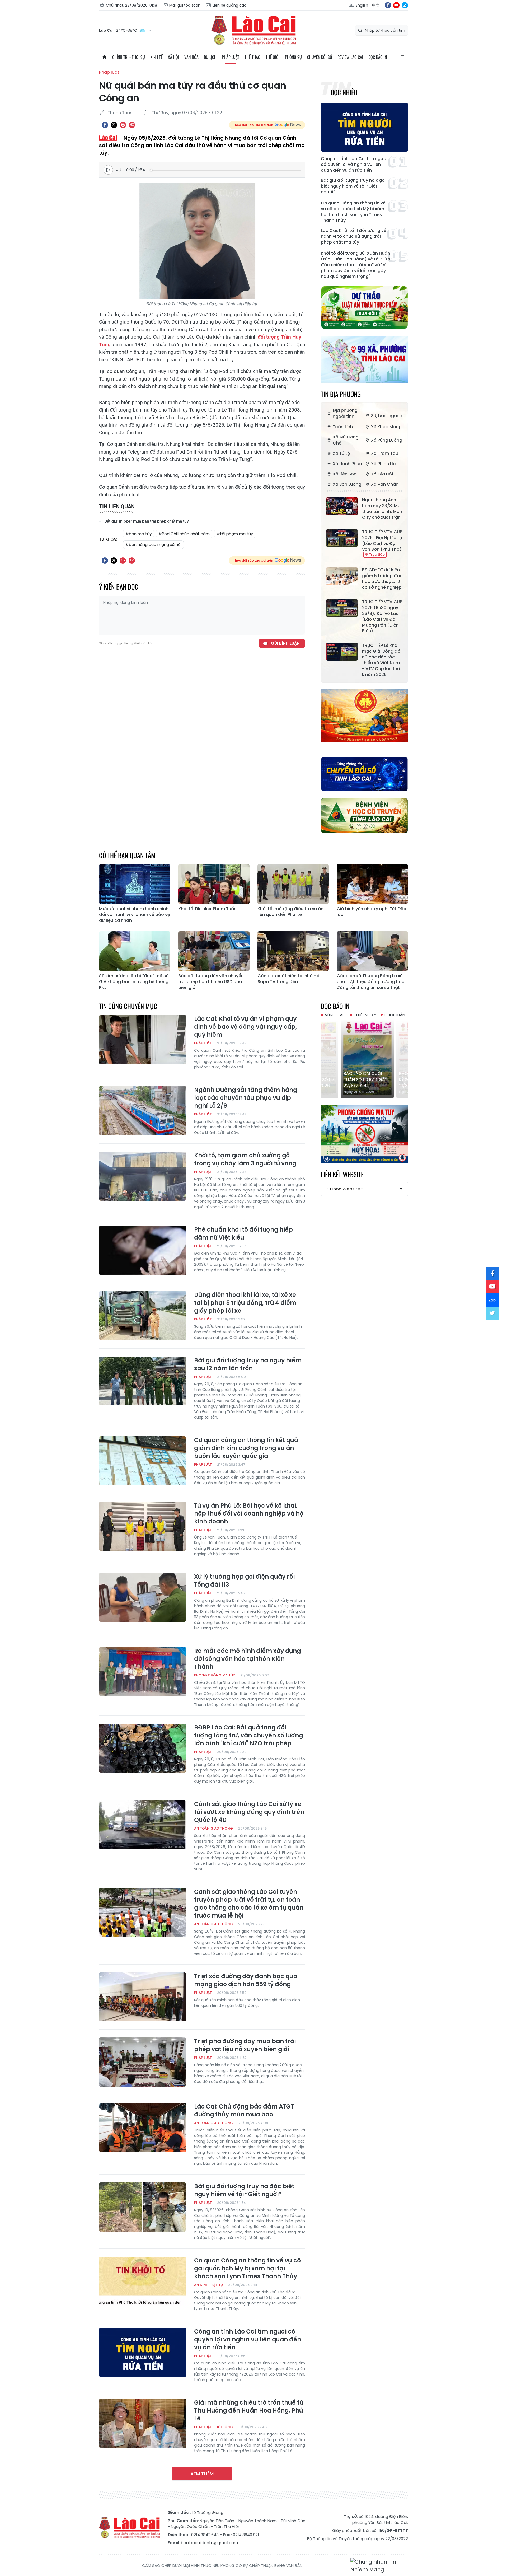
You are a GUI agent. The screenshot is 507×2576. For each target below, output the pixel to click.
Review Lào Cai (350, 57)
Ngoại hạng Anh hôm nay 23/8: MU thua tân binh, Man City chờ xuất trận (382, 509)
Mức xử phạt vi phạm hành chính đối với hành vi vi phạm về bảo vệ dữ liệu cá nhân (135, 915)
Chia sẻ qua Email (132, 125)
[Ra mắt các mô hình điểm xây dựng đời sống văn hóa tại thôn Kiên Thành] (143, 1672)
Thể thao (252, 57)
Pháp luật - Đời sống (213, 2427)
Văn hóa (191, 57)
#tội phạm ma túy (235, 534)
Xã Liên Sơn (345, 474)
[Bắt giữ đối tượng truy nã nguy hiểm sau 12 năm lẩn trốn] (143, 1381)
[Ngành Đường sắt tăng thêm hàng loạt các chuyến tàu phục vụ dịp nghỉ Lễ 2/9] (143, 1111)
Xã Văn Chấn (385, 484)
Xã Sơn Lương (347, 484)
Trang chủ (104, 57)
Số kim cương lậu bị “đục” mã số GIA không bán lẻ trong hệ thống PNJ (134, 982)
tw (492, 1313)
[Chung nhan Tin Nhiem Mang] (379, 2566)
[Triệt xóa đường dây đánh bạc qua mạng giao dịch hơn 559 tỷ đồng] (143, 1997)
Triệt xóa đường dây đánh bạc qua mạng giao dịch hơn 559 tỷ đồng (246, 1980)
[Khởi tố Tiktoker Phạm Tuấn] (214, 884)
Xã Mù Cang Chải (346, 440)
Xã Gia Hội (382, 474)
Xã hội (173, 57)
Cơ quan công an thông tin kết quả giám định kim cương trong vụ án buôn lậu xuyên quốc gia (246, 1448)
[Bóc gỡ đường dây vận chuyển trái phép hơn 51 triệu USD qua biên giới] (214, 951)
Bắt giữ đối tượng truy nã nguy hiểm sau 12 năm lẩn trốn (248, 1364)
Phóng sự (293, 57)
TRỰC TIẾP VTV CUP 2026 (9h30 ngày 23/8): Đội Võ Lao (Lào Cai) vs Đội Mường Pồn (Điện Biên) (382, 616)
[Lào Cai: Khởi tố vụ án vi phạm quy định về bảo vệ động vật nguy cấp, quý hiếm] (143, 1040)
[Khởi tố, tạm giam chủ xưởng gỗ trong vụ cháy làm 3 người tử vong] (143, 1176)
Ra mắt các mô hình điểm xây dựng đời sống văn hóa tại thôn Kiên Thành (247, 1659)
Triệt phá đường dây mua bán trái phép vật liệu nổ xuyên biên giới (245, 2045)
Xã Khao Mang (386, 427)
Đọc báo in (378, 57)
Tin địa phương (341, 394)
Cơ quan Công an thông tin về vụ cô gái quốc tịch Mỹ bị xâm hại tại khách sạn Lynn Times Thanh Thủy (353, 212)
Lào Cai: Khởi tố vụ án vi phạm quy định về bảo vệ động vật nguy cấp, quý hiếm (246, 1027)
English (362, 5)
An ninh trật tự (208, 2285)
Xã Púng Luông (387, 440)
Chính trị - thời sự (129, 57)
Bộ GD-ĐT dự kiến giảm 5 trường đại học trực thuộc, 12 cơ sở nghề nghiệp (382, 579)
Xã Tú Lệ (341, 453)
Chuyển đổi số (320, 57)
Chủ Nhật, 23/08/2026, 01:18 (132, 5)
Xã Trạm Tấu (385, 453)
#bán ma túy (139, 534)
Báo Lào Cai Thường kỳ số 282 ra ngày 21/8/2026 (364, 1080)
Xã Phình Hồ (383, 464)
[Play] (108, 170)
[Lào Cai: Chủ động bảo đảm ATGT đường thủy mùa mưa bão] (143, 2127)
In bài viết (123, 125)
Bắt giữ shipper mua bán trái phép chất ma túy (146, 521)
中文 (376, 5)
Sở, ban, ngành (387, 416)
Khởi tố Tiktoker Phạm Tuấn (207, 909)
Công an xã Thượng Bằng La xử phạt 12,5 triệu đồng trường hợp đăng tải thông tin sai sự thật (371, 982)
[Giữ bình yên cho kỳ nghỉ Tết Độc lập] (372, 884)
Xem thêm (202, 2474)
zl (405, 5)
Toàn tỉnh (343, 427)
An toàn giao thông (213, 1828)
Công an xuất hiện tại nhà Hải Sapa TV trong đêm (289, 979)
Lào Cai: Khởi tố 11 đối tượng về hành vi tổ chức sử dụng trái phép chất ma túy (354, 236)
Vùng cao (335, 1015)
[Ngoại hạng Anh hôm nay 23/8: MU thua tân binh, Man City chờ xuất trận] (342, 506)
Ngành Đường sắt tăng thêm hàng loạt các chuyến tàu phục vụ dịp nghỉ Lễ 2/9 (246, 1098)
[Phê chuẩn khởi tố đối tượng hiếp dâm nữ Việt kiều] (143, 1250)
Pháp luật (231, 57)
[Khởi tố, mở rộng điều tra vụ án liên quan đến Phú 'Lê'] (293, 884)
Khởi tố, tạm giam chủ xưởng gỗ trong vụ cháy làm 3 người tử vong (245, 1160)
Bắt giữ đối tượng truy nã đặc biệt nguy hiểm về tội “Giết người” (353, 186)
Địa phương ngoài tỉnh (345, 413)
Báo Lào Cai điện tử (253, 30)
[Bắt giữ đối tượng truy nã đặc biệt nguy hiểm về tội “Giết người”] (143, 2207)
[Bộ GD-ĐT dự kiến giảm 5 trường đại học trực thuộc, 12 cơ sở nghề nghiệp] (342, 576)
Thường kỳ (365, 1015)
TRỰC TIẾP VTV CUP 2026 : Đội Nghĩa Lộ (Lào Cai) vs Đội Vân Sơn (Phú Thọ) (382, 541)
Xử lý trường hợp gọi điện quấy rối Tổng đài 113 (244, 1581)
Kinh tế (156, 57)
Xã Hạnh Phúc (347, 464)
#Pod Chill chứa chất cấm (184, 534)
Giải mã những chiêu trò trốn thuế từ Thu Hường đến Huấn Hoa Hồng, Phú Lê (249, 2411)
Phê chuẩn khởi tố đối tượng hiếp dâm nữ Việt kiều (243, 1234)
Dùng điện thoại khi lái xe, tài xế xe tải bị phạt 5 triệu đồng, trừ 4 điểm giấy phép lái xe (245, 1303)
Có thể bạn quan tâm (127, 855)
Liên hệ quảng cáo (229, 5)
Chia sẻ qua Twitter (114, 125)
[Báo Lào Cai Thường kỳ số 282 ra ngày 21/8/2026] (364, 1059)
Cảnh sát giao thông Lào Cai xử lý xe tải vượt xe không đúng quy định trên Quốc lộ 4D (249, 1812)
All (403, 57)
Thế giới (273, 57)
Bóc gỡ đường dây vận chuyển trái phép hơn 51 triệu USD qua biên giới (211, 982)
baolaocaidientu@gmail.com (209, 2543)
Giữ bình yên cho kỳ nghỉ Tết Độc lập (371, 912)
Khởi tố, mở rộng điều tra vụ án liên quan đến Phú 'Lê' (290, 912)
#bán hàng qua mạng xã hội (153, 544)
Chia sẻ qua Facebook (105, 125)
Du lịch (210, 57)
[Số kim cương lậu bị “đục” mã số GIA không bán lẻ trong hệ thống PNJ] (135, 951)
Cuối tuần (395, 1015)
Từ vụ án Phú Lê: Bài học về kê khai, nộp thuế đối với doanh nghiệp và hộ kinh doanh (249, 1514)
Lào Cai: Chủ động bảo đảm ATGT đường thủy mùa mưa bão (244, 2111)
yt (396, 5)
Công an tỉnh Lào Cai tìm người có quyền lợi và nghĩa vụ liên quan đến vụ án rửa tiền (354, 165)
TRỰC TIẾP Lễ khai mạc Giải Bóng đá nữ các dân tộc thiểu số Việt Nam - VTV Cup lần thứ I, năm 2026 (381, 660)
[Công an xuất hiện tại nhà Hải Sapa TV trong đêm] (293, 951)
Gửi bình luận (285, 643)
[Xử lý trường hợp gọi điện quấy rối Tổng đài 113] (143, 1597)
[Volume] (120, 170)
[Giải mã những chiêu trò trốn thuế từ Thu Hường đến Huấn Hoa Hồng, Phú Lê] (143, 2423)
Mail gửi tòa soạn (185, 5)
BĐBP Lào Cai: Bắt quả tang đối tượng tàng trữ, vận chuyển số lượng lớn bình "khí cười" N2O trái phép (248, 1736)
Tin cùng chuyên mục (128, 1006)
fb (388, 5)
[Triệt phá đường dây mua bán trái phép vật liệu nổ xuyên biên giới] (143, 2062)
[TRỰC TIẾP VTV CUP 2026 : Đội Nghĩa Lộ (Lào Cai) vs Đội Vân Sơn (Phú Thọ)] (342, 538)
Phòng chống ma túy (215, 1675)
